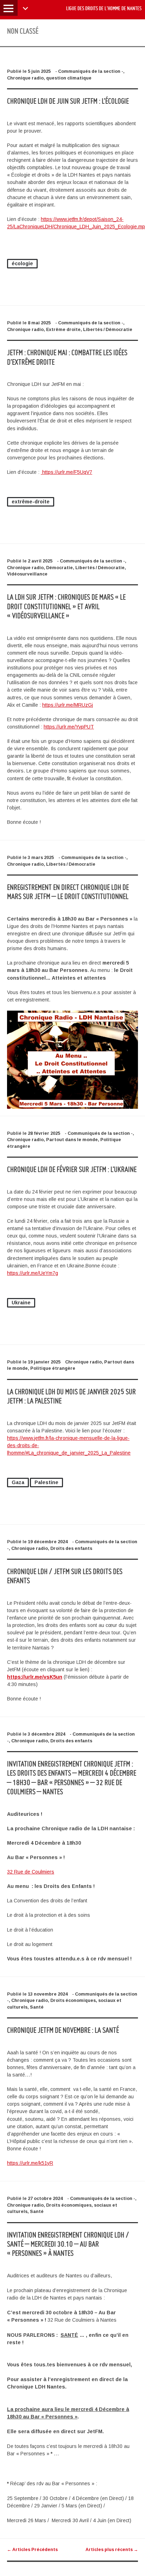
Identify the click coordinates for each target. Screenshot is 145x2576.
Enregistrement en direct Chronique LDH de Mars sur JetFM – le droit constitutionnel (68, 892)
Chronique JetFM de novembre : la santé (63, 2030)
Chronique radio (25, 78)
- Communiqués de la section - (89, 71)
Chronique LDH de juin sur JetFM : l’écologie (68, 101)
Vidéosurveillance (27, 574)
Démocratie (59, 568)
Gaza (18, 1482)
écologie (22, 263)
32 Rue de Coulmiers (31, 1872)
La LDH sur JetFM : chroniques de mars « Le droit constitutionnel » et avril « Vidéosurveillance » (66, 606)
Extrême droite (63, 330)
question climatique (69, 78)
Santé (37, 2007)
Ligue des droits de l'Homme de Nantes (104, 8)
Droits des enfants (71, 1548)
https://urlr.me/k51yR (30, 2163)
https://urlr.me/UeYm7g (33, 1273)
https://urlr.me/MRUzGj (68, 705)
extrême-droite (31, 502)
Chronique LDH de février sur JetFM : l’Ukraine (72, 1169)
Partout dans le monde (72, 1140)
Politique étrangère (53, 1368)
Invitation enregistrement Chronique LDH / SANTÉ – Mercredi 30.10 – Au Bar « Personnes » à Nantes (68, 2244)
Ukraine (21, 1303)
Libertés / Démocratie (108, 330)
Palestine (46, 1482)
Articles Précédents (32, 2550)
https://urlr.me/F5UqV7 (67, 472)
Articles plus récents (112, 2550)
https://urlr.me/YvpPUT (69, 727)
